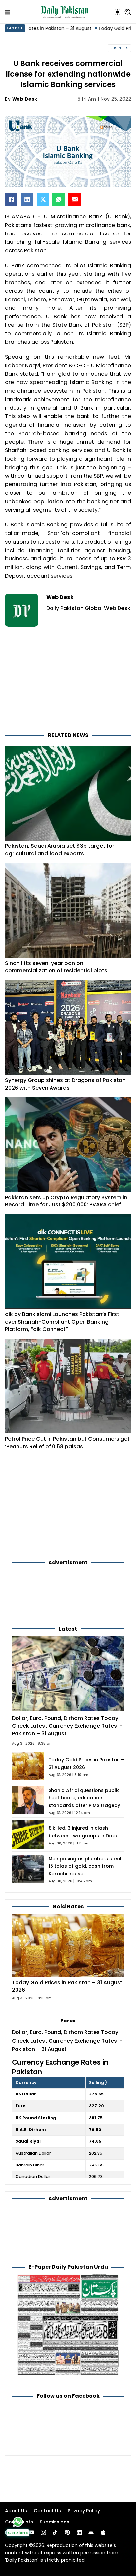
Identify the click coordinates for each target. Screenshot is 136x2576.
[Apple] (103, 2532)
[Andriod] (91, 2532)
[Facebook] (11, 199)
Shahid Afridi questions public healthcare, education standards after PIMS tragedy (84, 1798)
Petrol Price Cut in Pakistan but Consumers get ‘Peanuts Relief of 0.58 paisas (67, 1443)
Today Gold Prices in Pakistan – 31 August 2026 (67, 1986)
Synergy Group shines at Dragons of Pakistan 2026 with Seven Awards (65, 1084)
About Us (16, 2511)
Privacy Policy (84, 2511)
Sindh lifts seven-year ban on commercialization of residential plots (56, 967)
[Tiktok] (55, 2532)
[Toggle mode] (118, 12)
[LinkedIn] (27, 199)
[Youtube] (31, 2532)
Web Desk (25, 99)
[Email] (75, 199)
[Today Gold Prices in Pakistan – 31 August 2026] (68, 1945)
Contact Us (47, 2511)
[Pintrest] (67, 2532)
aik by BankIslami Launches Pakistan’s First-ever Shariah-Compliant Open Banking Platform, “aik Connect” (64, 1322)
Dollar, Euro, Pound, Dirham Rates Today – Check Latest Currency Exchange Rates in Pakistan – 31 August (68, 1726)
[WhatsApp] (59, 199)
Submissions (54, 2522)
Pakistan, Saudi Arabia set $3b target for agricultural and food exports (60, 850)
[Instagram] (43, 2532)
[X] (43, 199)
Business (119, 48)
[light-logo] (66, 12)
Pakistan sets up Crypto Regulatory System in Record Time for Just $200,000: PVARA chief (66, 1201)
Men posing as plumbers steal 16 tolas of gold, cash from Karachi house (85, 1866)
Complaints (19, 2522)
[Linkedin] (79, 2532)
